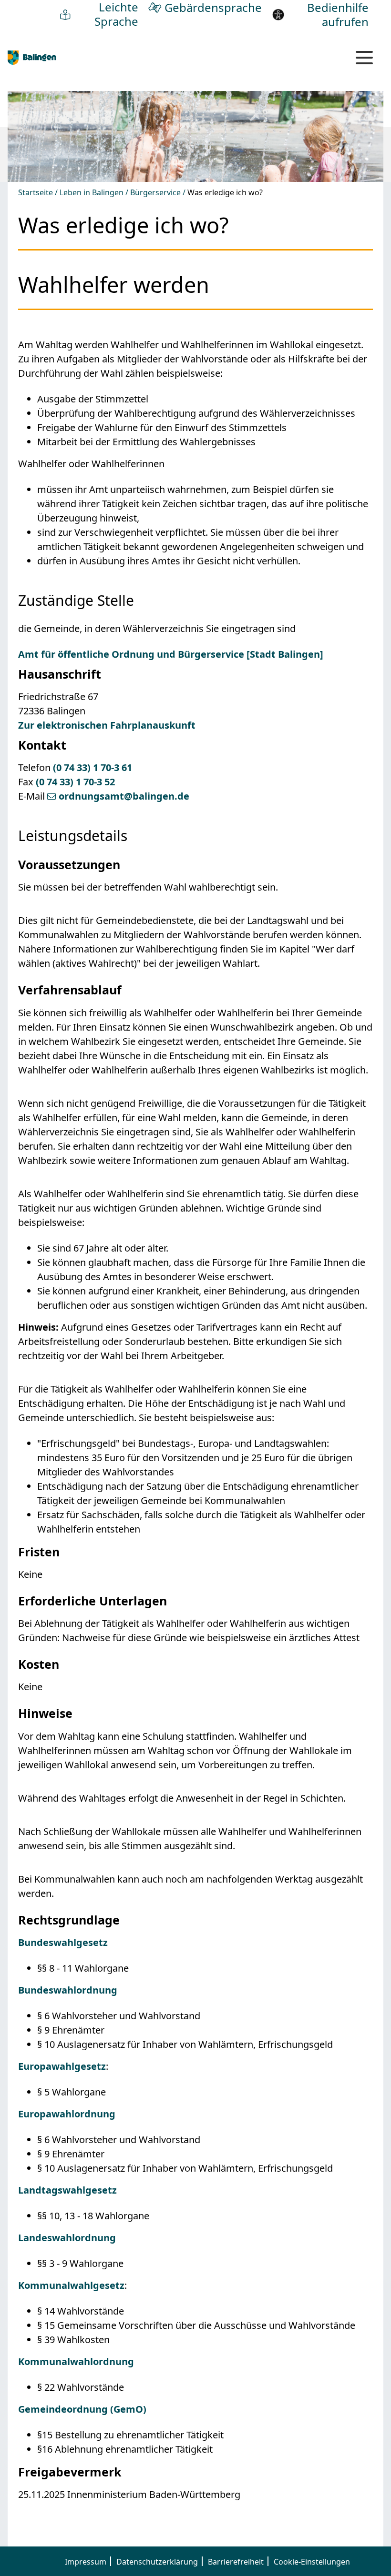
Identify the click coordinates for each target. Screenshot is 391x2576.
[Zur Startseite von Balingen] (32, 57)
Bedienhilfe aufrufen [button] (338, 15)
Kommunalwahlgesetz (71, 2285)
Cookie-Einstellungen (312, 2562)
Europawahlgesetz (62, 2066)
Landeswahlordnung (67, 2238)
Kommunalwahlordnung (76, 2361)
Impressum (86, 2562)
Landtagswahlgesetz (67, 2190)
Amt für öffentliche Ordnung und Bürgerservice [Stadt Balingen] (171, 654)
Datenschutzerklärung (157, 2562)
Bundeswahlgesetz (63, 1942)
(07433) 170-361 (93, 767)
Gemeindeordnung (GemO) (82, 2409)
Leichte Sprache (116, 14)
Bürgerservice (155, 193)
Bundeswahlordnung (68, 1990)
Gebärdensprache (213, 7)
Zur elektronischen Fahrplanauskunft (107, 725)
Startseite (36, 193)
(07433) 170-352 (75, 782)
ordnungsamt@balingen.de (124, 796)
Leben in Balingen (92, 193)
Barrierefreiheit (236, 2562)
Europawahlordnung (67, 2114)
